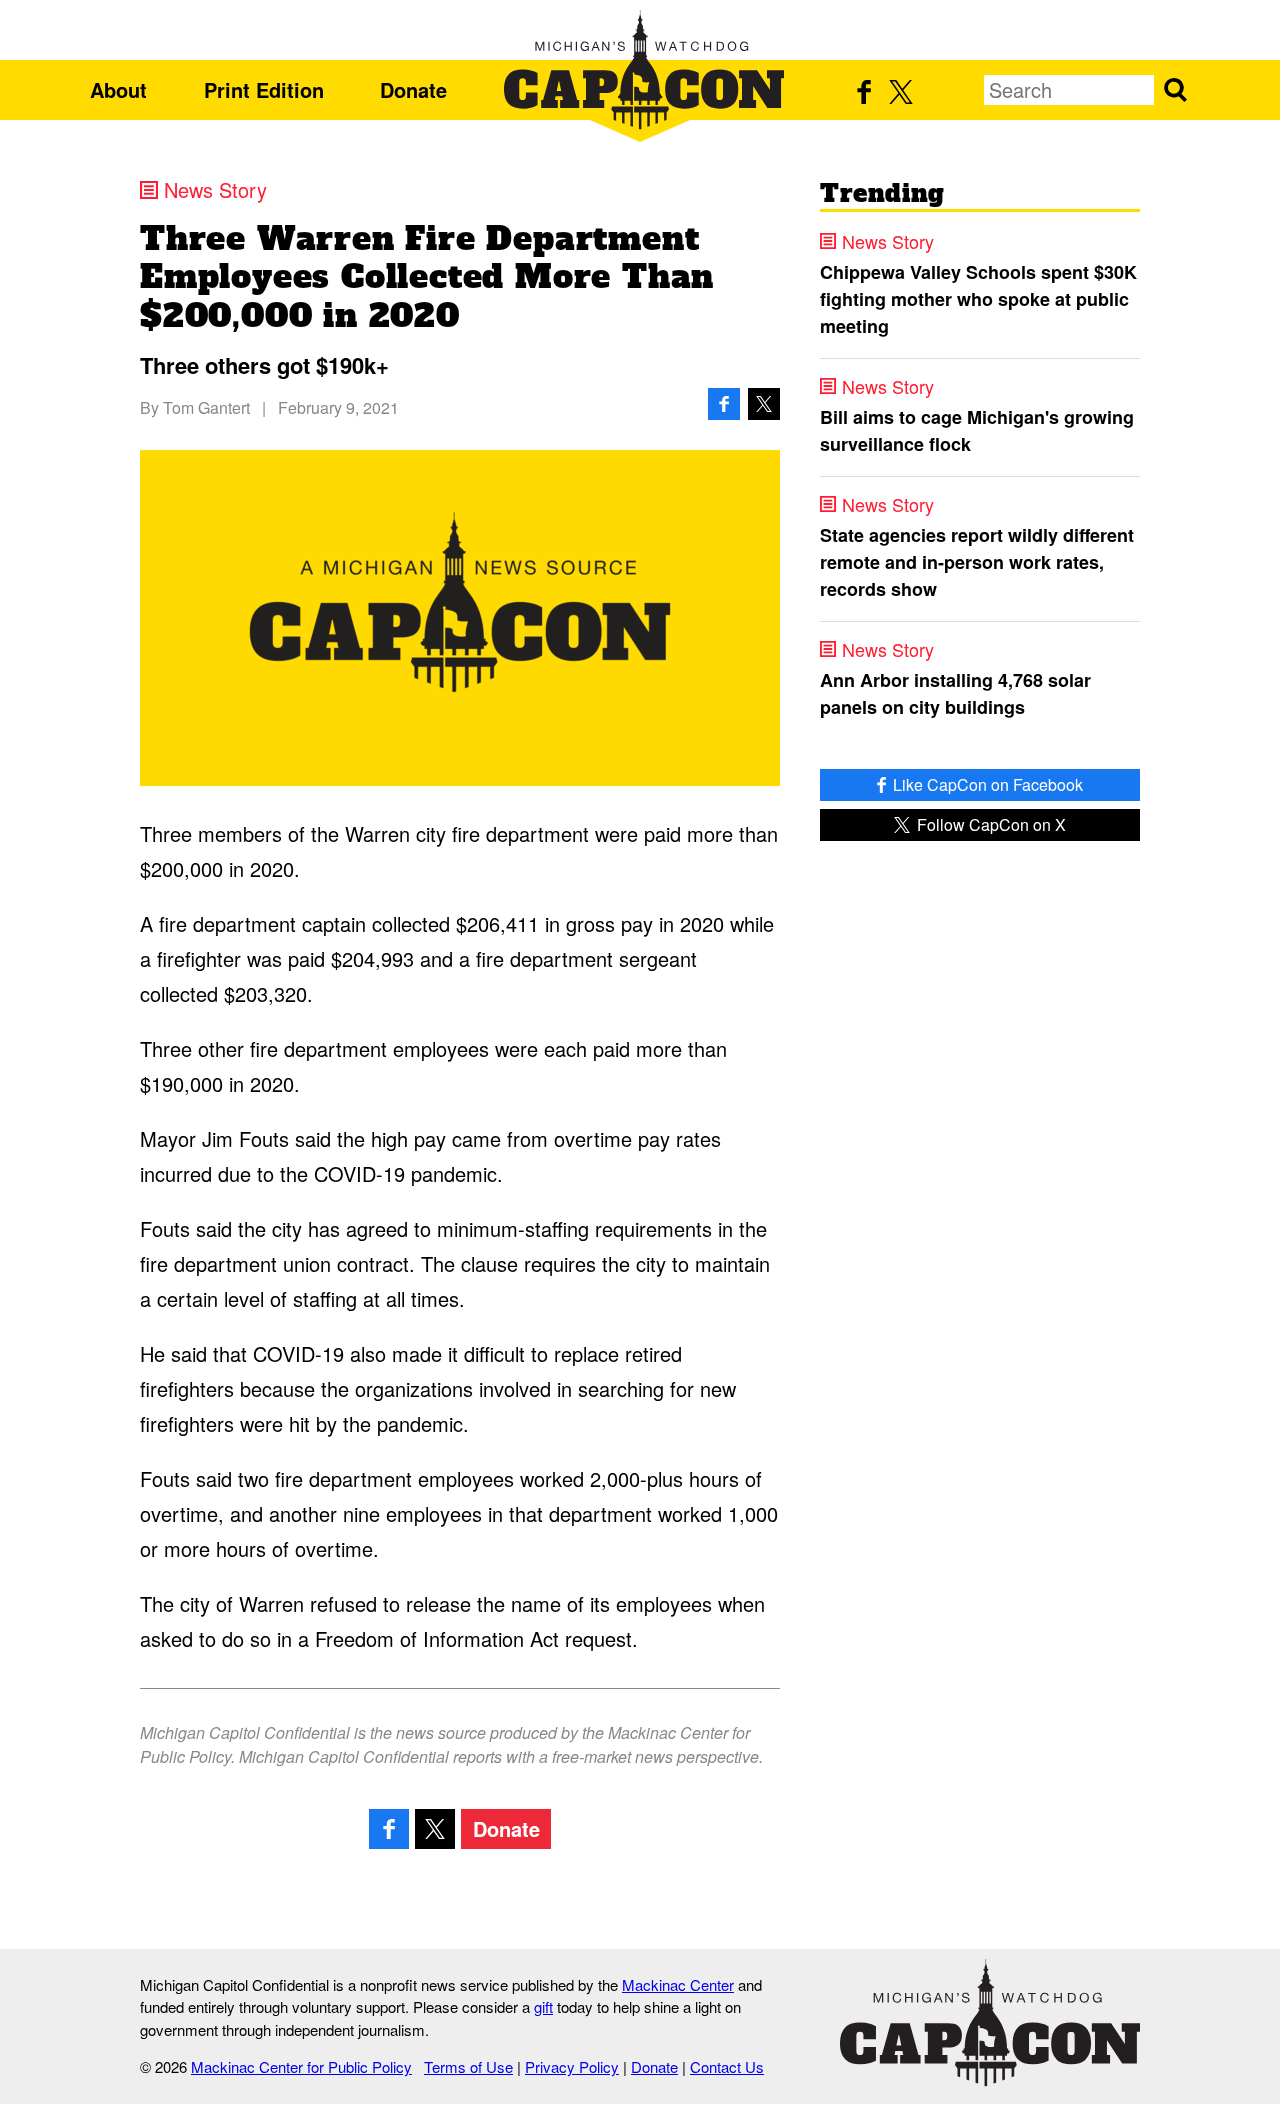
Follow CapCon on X (989, 824)
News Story (215, 190)
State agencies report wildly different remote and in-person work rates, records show (977, 562)
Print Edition (264, 89)
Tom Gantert (206, 407)
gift (543, 2006)
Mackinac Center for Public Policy (301, 2066)
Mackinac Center (678, 1984)
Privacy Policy (572, 2066)
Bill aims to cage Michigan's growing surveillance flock (977, 430)
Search (1175, 90)
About (118, 89)
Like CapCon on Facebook (986, 784)
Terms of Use (468, 2066)
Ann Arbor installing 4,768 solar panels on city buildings (955, 693)
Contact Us (727, 2066)
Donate (413, 89)
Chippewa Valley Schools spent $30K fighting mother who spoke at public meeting (978, 299)
